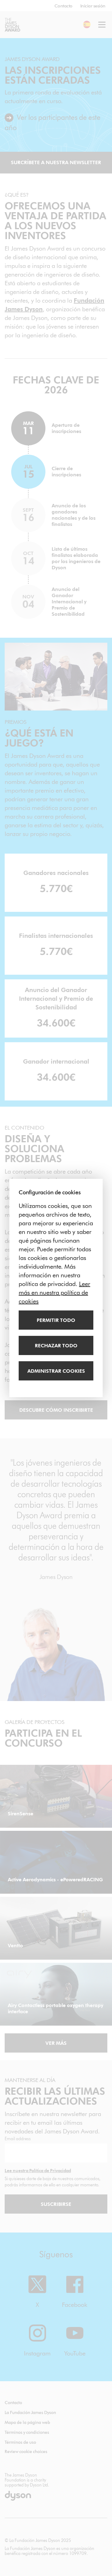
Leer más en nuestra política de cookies (54, 1292)
